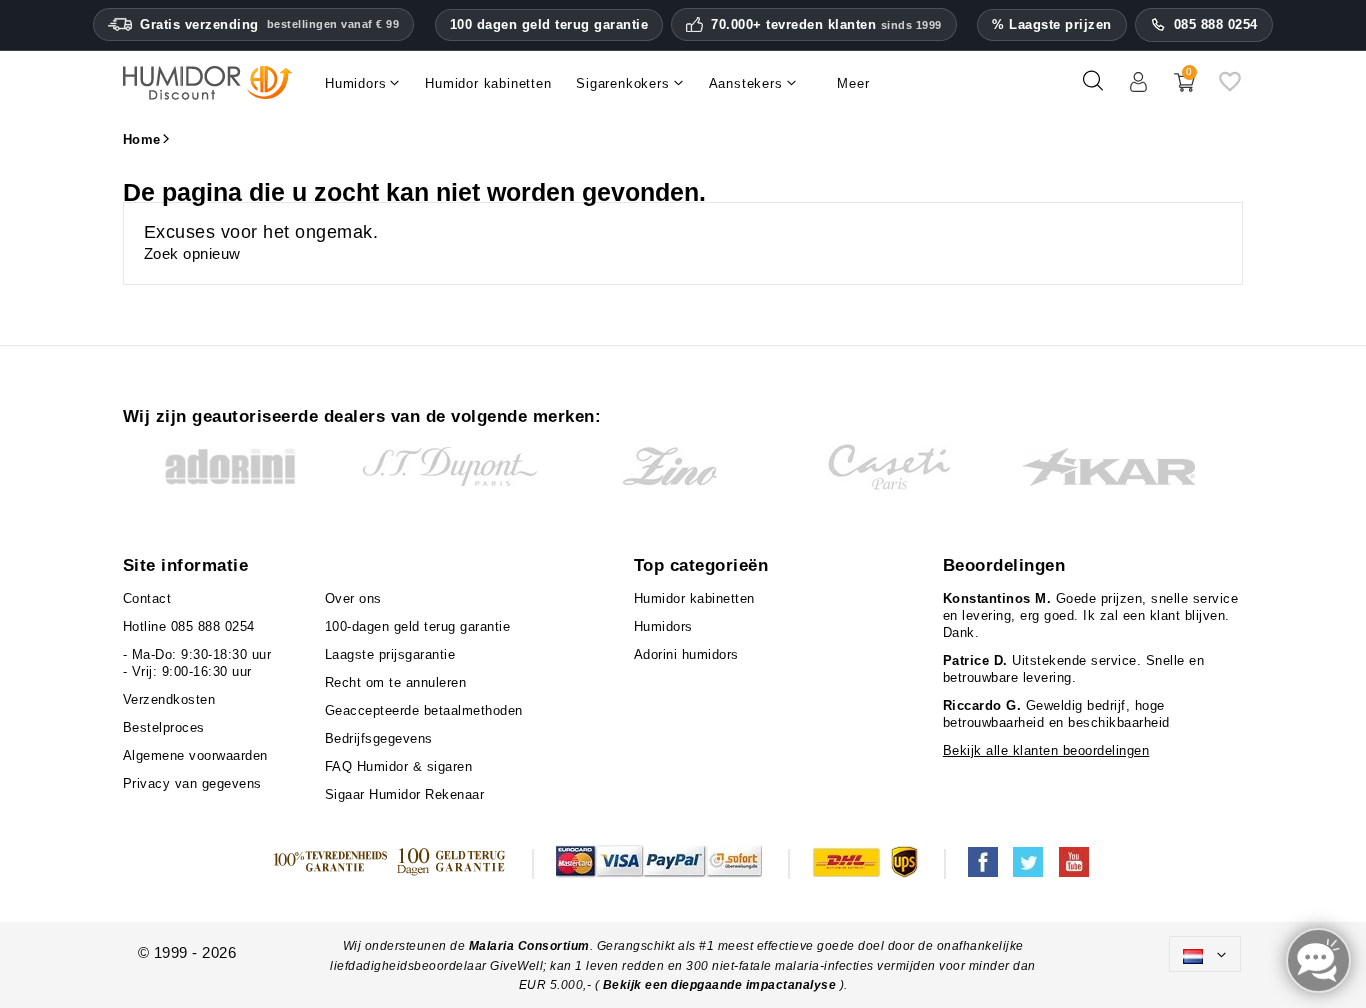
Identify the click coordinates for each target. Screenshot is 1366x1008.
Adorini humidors (686, 654)
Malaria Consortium (529, 946)
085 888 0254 (1216, 24)
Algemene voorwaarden (195, 755)
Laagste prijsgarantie (390, 654)
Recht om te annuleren (396, 682)
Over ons (353, 598)
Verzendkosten (169, 699)
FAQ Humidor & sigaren (399, 766)
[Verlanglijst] (1230, 88)
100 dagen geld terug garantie (549, 24)
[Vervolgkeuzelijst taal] (1205, 953)
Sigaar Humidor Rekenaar (405, 794)
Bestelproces (164, 727)
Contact (147, 598)
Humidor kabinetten (694, 598)
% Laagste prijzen (1052, 24)
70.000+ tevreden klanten (826, 25)
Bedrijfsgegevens (379, 738)
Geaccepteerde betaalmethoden (424, 710)
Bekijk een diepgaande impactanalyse (721, 985)
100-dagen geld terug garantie (418, 626)
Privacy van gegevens (192, 783)
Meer (853, 83)
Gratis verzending (269, 24)
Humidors (663, 626)
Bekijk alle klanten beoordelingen (1046, 750)
